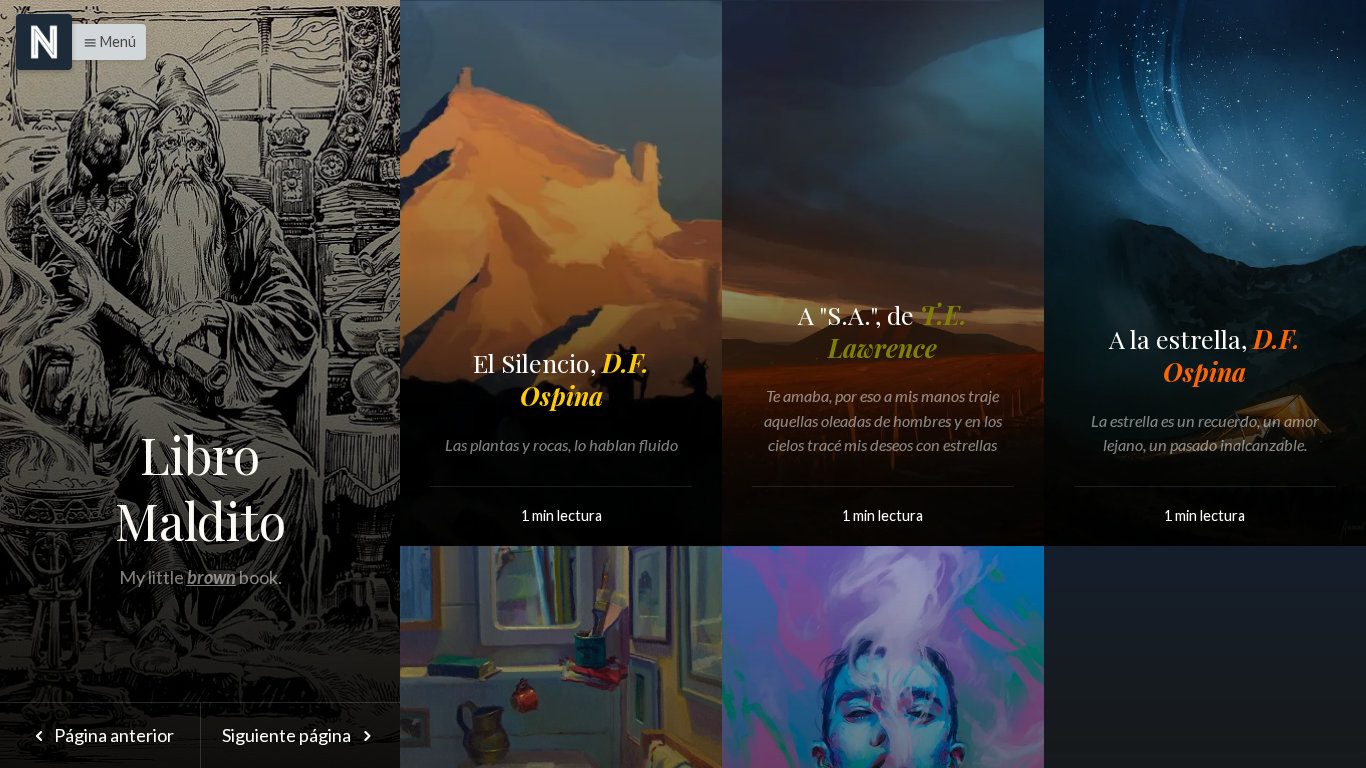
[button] (104, 42)
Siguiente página (288, 735)
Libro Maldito (200, 487)
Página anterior (112, 735)
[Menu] (44, 42)
